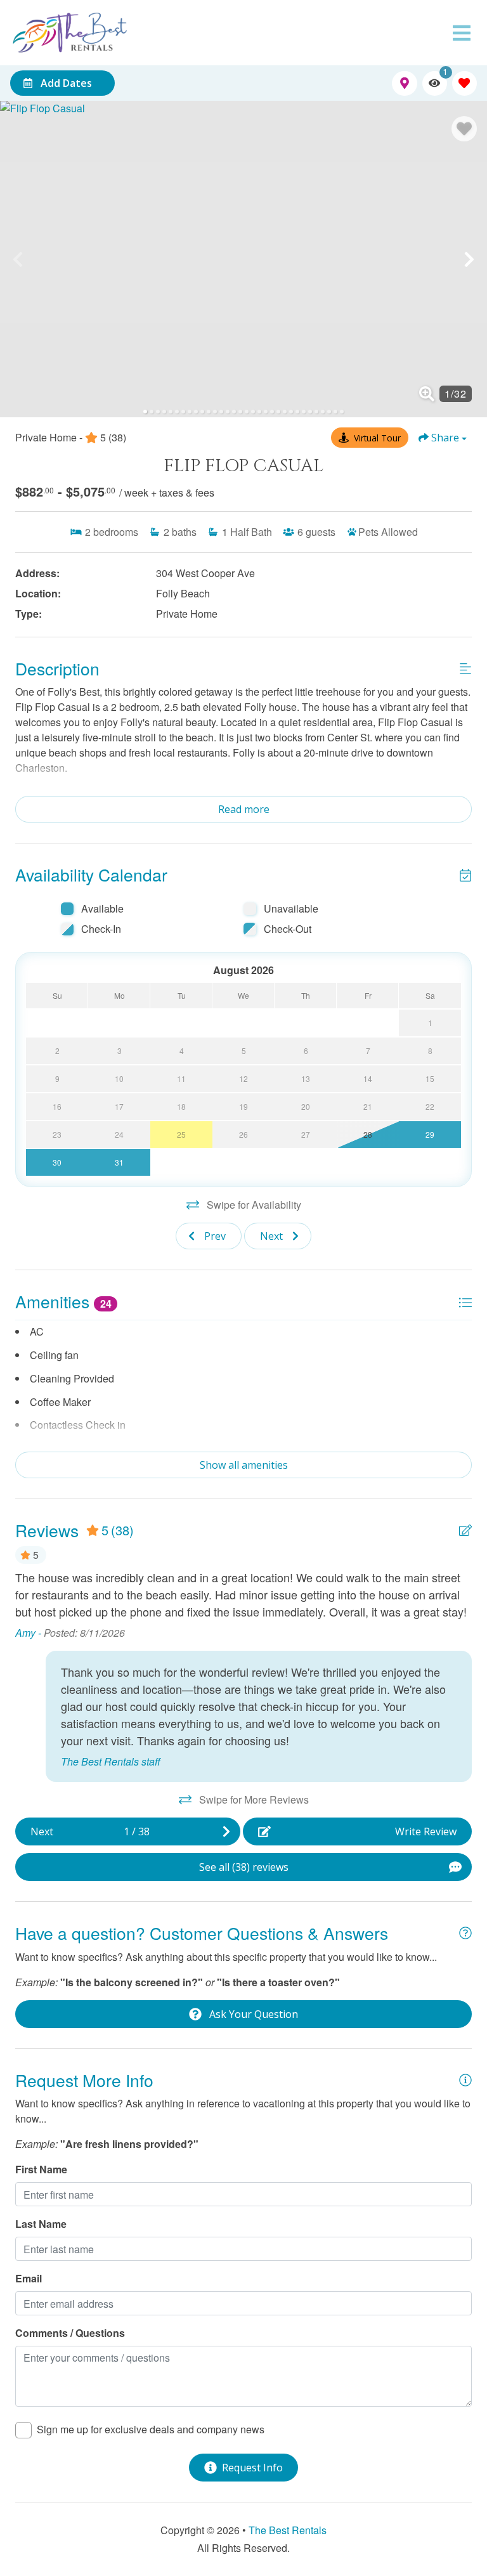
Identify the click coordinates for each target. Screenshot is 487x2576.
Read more (244, 809)
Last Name (41, 2224)
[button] (18, 259)
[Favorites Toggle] (464, 83)
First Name (41, 2169)
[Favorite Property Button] (464, 129)
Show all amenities (244, 1465)
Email (29, 2278)
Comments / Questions (70, 2333)
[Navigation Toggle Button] (462, 33)
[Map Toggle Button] (404, 83)
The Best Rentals (288, 2530)
